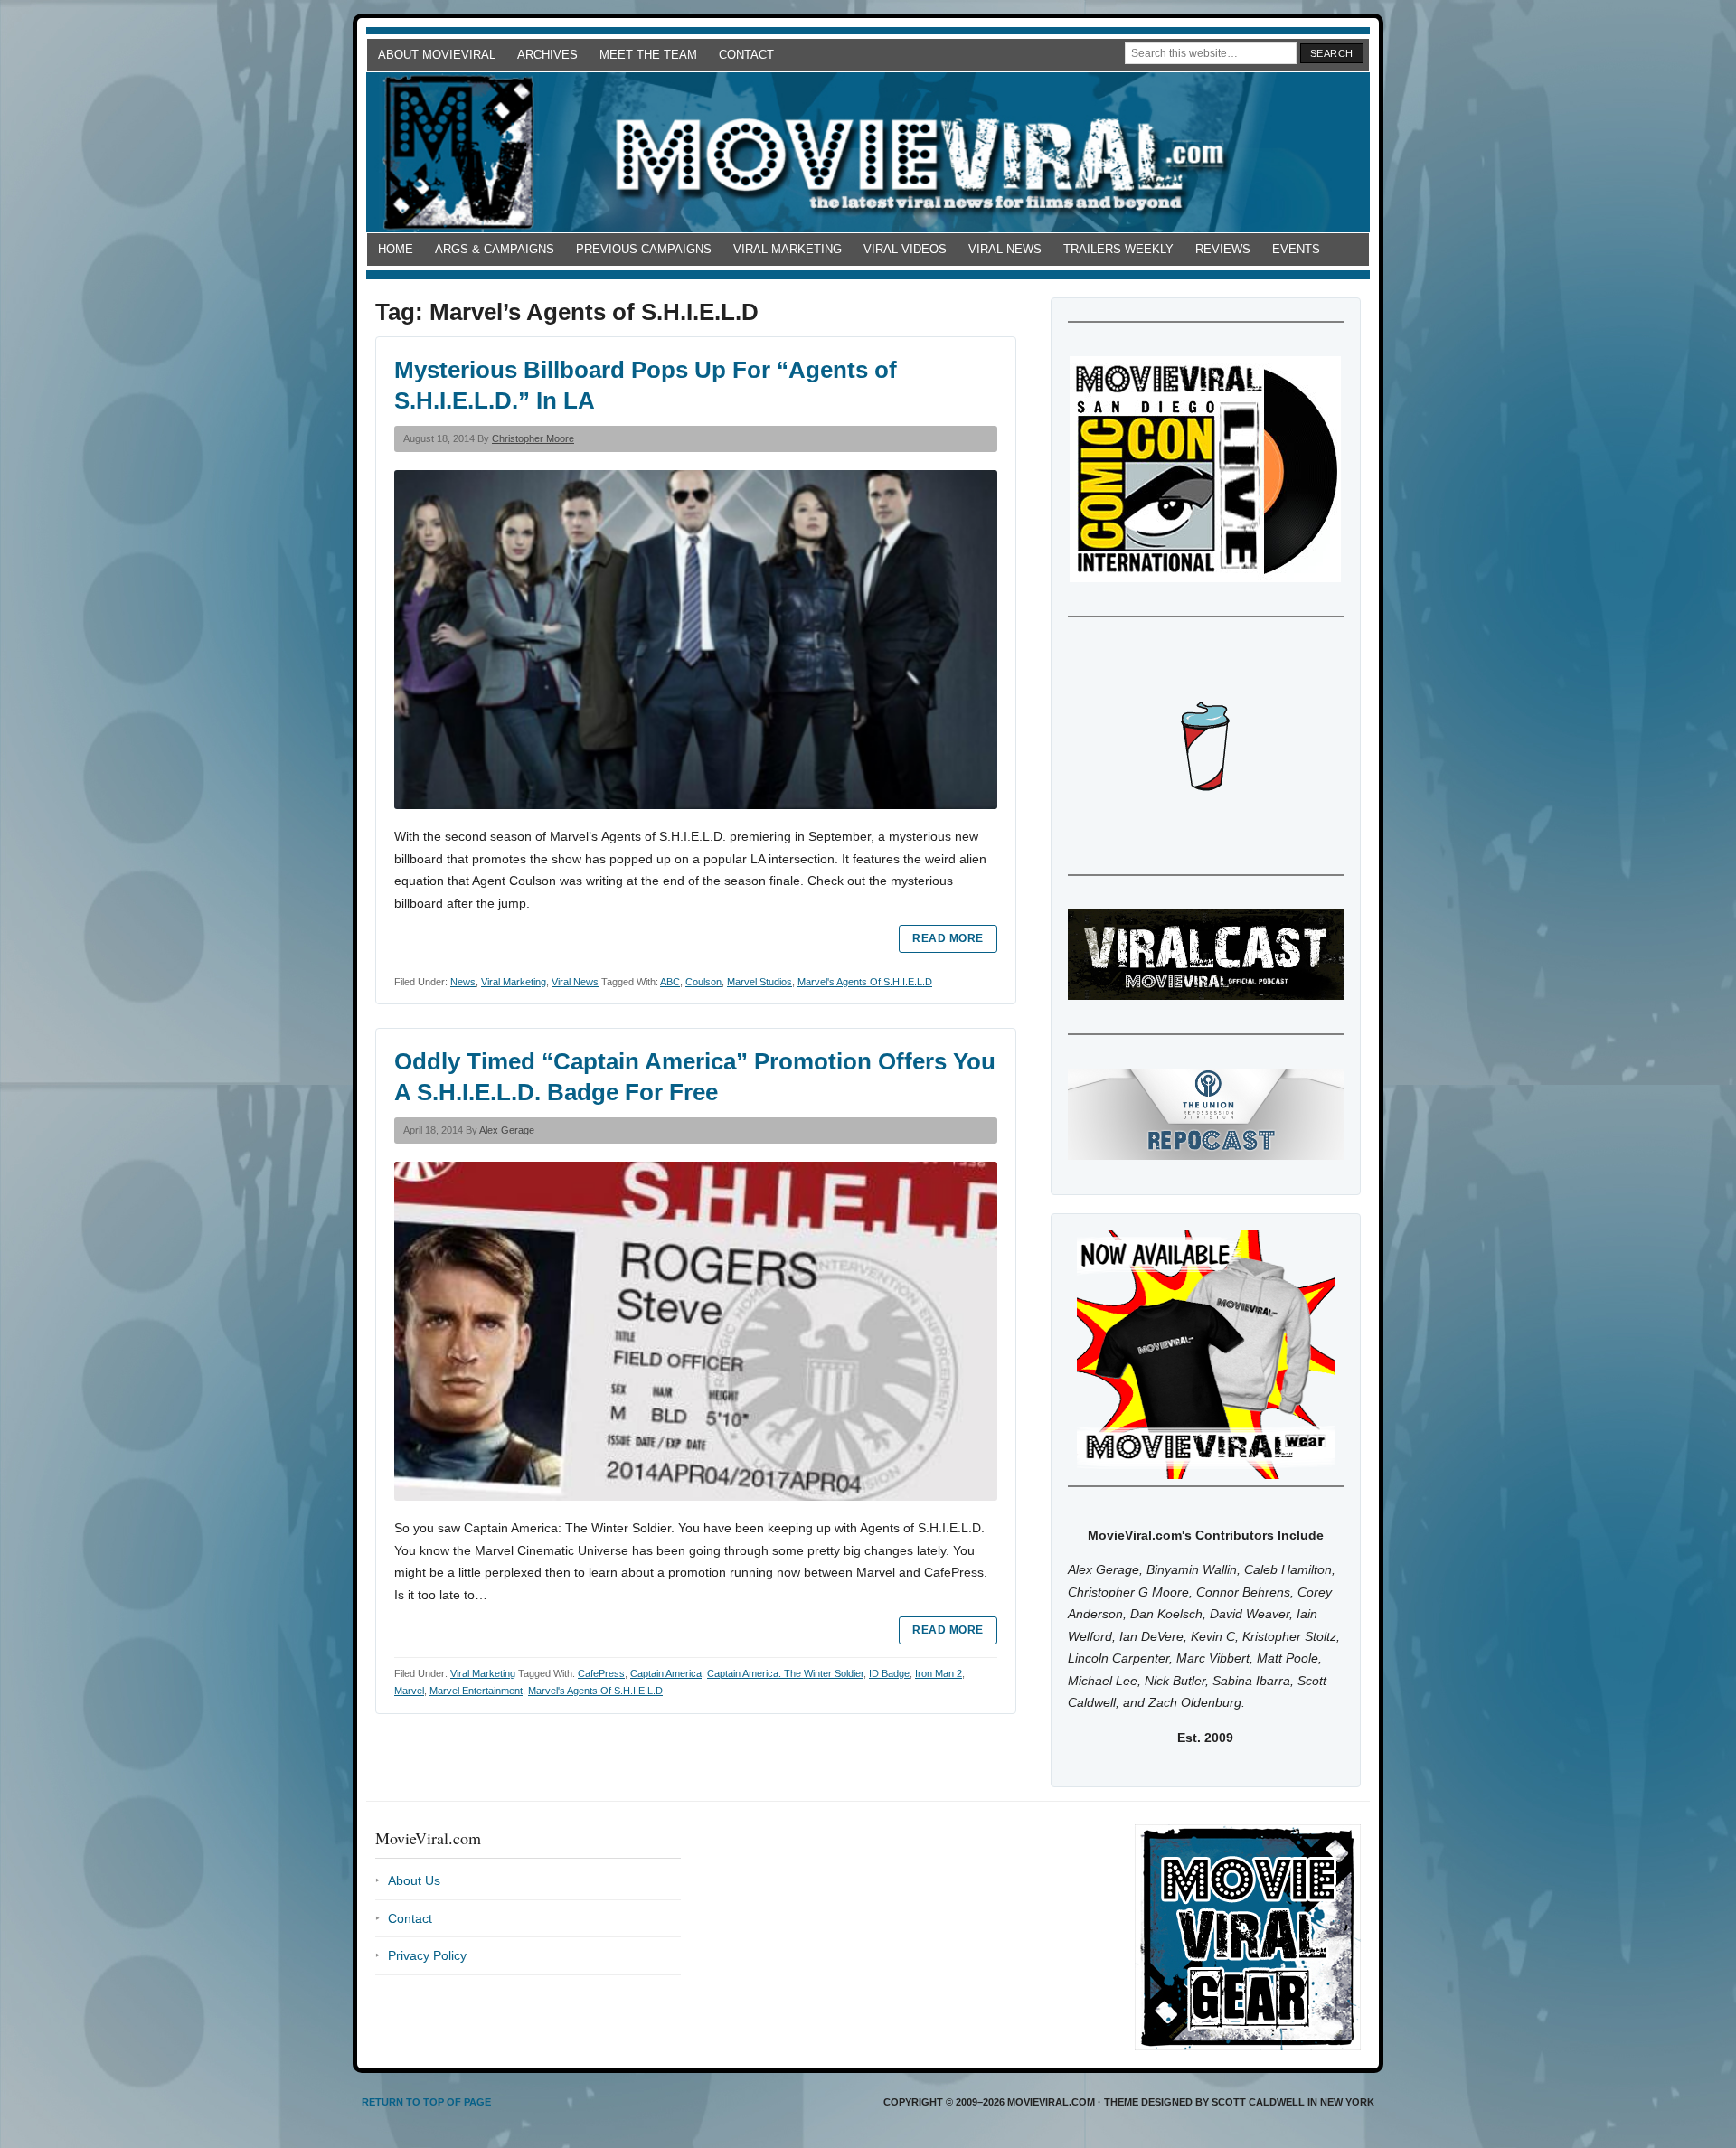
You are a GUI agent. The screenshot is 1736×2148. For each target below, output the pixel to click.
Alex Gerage (507, 1130)
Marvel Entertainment (476, 1691)
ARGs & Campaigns (495, 249)
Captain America (666, 1673)
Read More (948, 938)
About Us (414, 1880)
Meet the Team (648, 55)
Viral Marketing (788, 249)
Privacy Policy (427, 1955)
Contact (746, 55)
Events (1296, 249)
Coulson (703, 982)
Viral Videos (905, 249)
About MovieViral (437, 55)
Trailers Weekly (1118, 249)
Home (396, 249)
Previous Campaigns (644, 249)
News (463, 982)
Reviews (1223, 249)
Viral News (1005, 249)
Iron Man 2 (939, 1673)
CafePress (601, 1673)
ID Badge (889, 1673)
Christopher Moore (533, 438)
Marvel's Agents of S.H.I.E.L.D (865, 982)
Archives (547, 55)
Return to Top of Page (426, 2102)
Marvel (409, 1691)
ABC (670, 982)
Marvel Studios (759, 982)
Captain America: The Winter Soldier (785, 1673)
